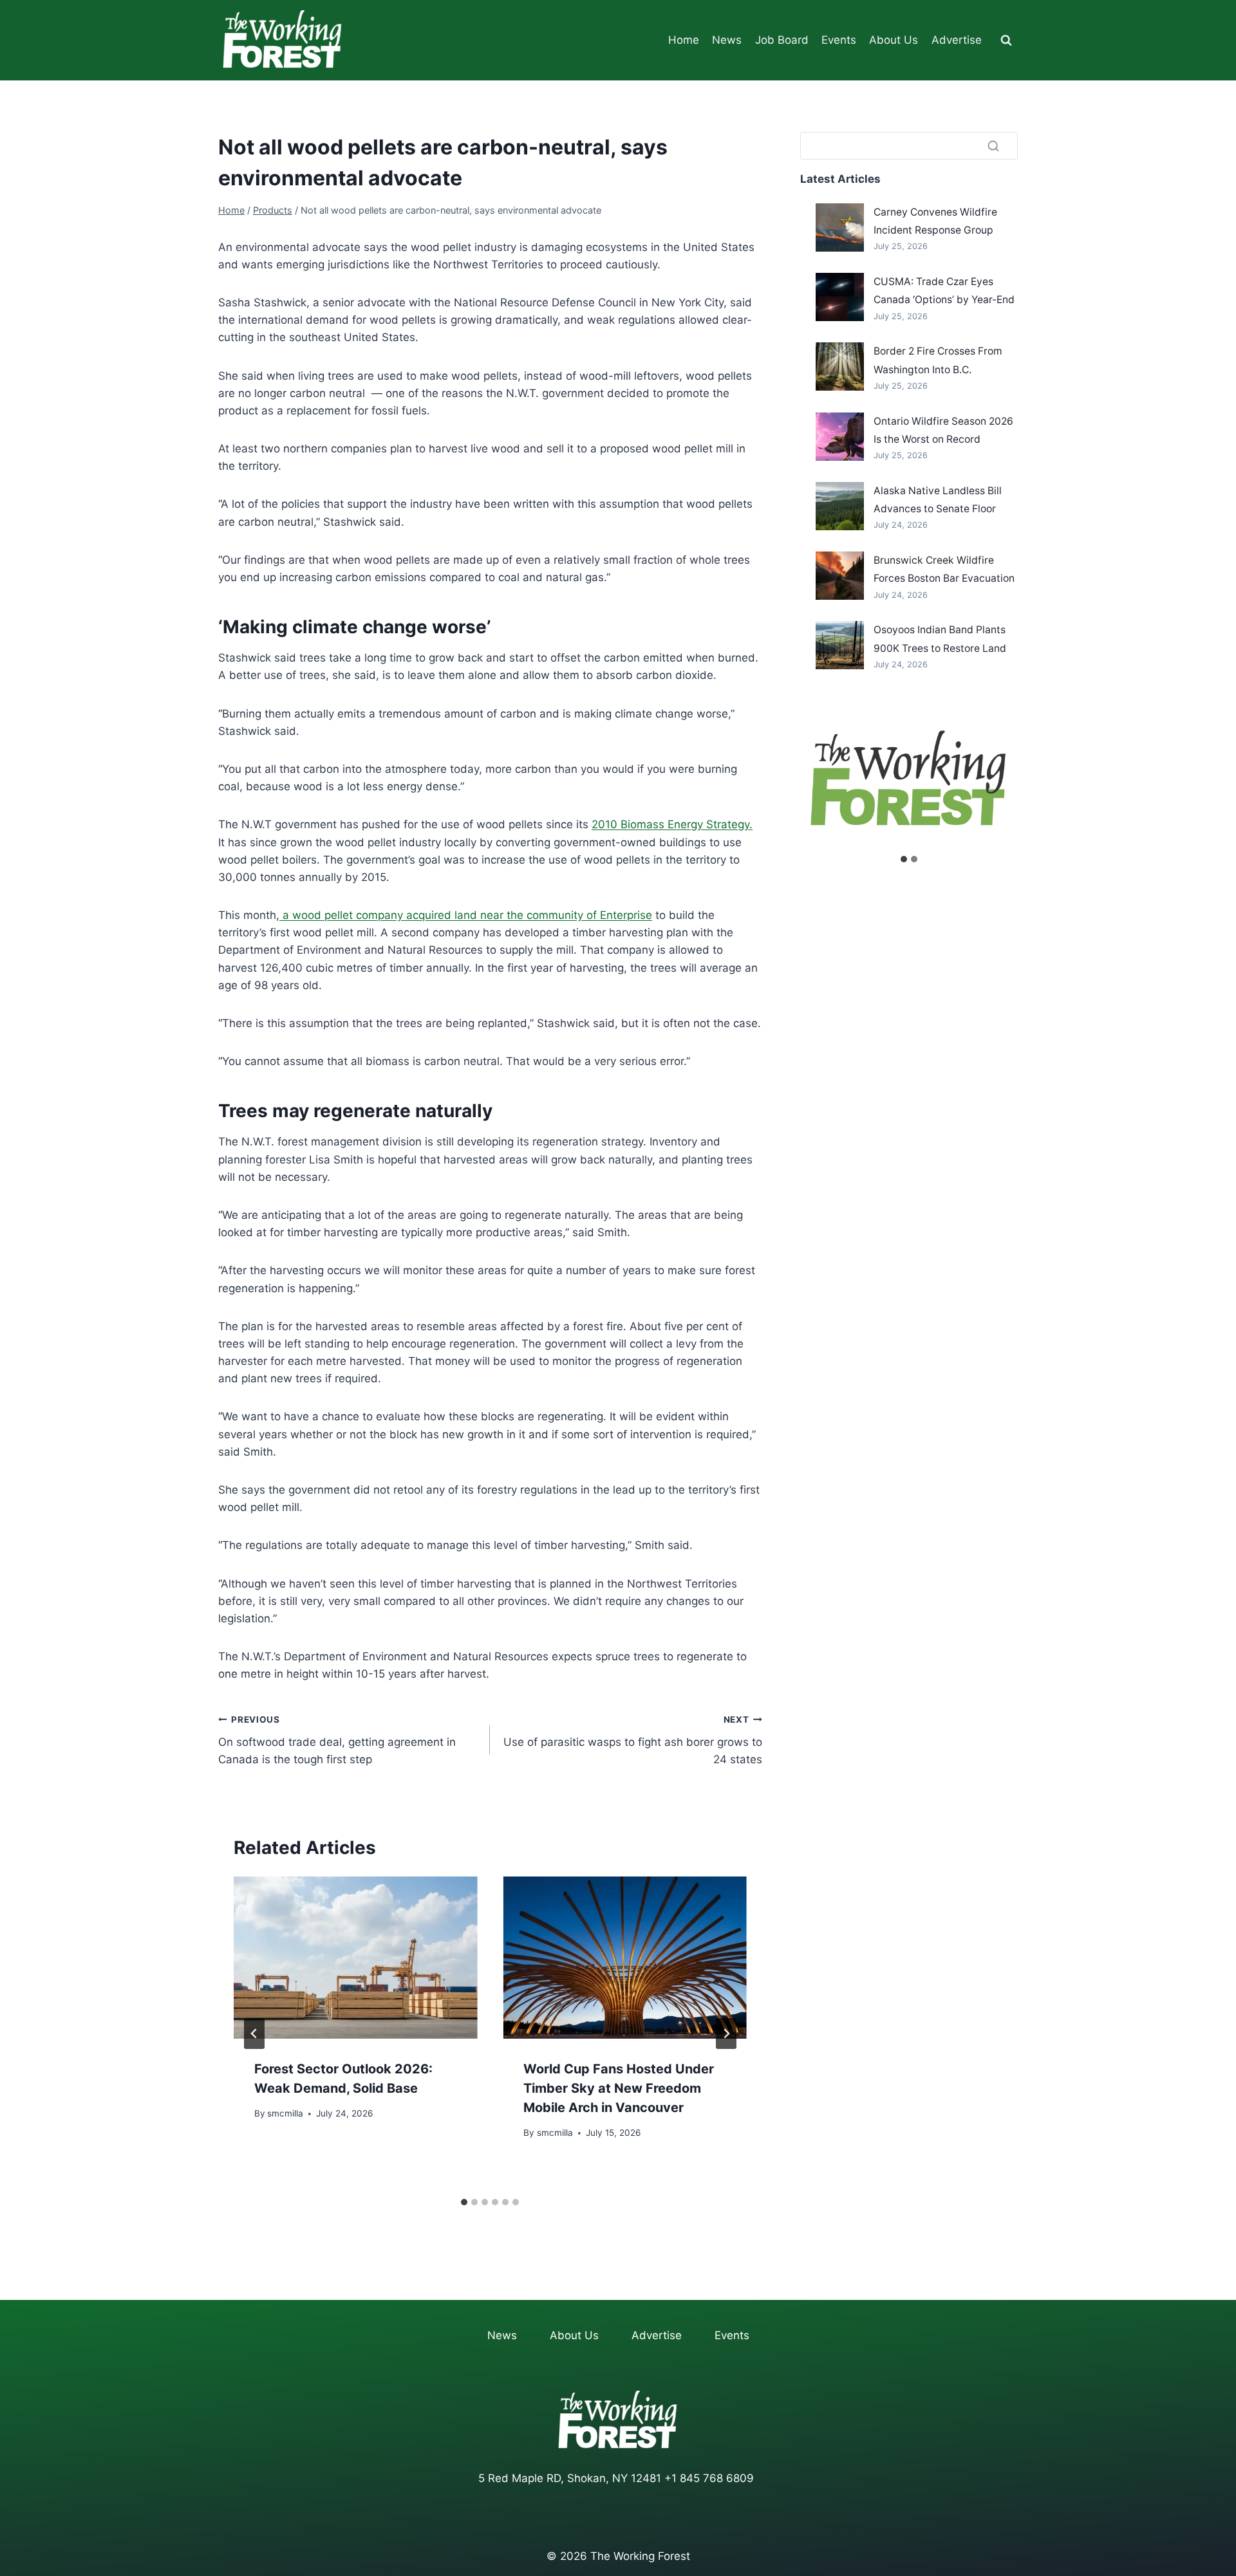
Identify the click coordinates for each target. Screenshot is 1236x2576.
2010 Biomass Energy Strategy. (672, 824)
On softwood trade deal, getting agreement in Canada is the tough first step (337, 1740)
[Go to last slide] (254, 2034)
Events (839, 40)
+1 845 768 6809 (709, 2478)
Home (684, 40)
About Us (894, 40)
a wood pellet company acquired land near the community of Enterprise (466, 915)
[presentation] (355, 1958)
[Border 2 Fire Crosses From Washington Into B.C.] (840, 366)
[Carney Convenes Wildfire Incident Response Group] (840, 227)
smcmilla (285, 2113)
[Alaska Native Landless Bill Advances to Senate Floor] (840, 506)
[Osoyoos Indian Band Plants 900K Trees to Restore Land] (840, 645)
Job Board (782, 40)
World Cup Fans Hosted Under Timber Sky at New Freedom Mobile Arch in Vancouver (619, 2088)
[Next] (726, 2034)
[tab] (464, 2202)
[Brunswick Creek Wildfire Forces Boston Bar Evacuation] (840, 576)
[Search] (993, 145)
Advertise (957, 40)
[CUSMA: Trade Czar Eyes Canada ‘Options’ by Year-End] (840, 297)
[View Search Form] (1006, 41)
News (727, 40)
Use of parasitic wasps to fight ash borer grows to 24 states (632, 1740)
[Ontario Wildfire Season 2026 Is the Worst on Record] (840, 437)
